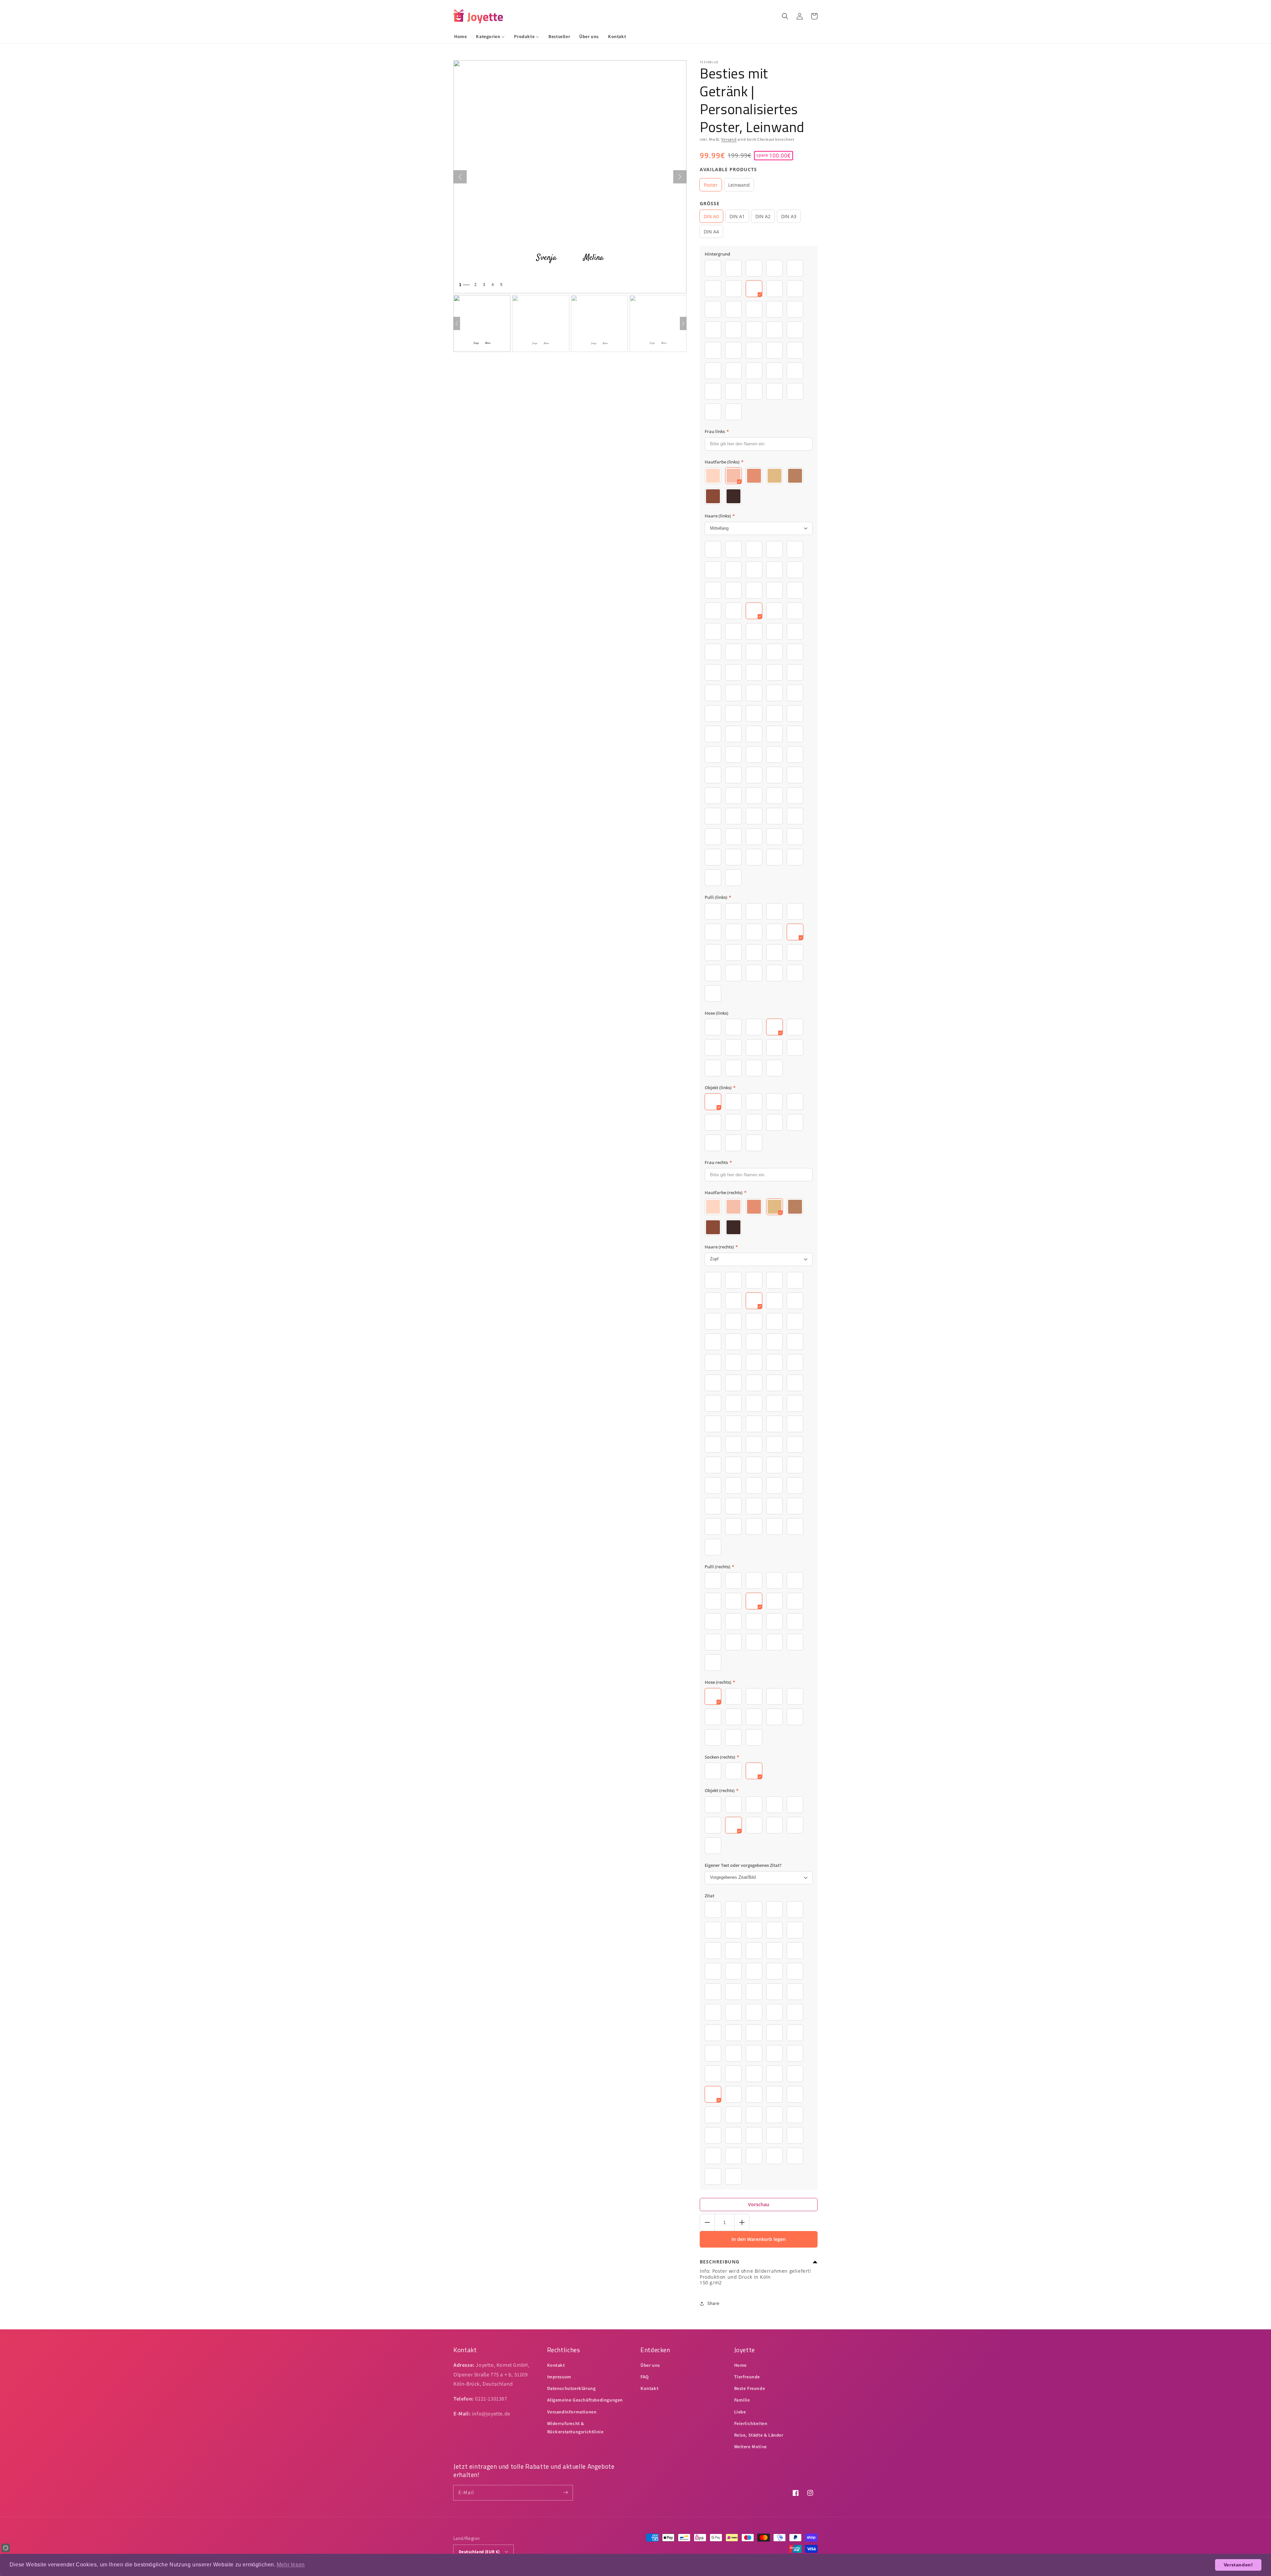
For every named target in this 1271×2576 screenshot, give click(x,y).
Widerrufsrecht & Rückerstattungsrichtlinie (575, 2428)
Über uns (650, 2365)
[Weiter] (680, 177)
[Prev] (457, 323)
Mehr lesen (291, 2565)
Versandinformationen (572, 2412)
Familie (742, 2400)
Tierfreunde (747, 2377)
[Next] (683, 323)
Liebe (740, 2412)
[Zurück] (460, 177)
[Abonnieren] (565, 2493)
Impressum (559, 2377)
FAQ (645, 2377)
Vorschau (759, 2204)
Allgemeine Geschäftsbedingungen (585, 2400)
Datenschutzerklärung (571, 2388)
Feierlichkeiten (751, 2423)
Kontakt (556, 2365)
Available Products (728, 169)
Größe (710, 203)
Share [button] (713, 2303)
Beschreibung (720, 2262)
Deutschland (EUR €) (479, 2552)
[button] (785, 16)
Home (740, 2365)
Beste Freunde (750, 2388)
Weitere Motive (751, 2447)
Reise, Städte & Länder (759, 2435)
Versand (729, 139)
